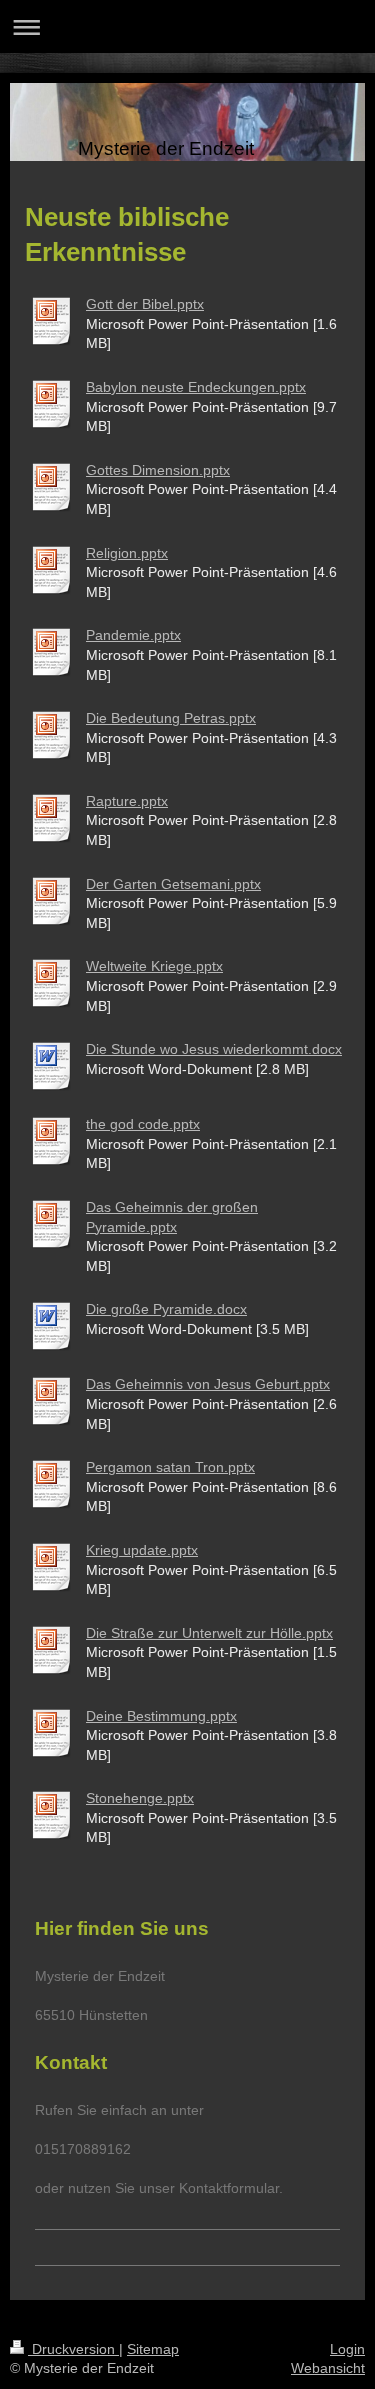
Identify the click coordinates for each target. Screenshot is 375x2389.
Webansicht (328, 2368)
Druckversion (73, 2349)
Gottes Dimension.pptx (158, 470)
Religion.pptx (127, 553)
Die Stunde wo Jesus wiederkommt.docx (214, 1049)
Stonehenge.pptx (140, 1798)
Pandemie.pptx (133, 635)
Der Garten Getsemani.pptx (173, 884)
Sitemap (153, 2349)
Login (347, 2349)
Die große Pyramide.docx (166, 1309)
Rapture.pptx (127, 801)
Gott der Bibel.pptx (145, 304)
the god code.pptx (143, 1124)
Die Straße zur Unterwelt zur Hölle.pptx (209, 1633)
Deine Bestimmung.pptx (161, 1716)
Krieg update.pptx (142, 1550)
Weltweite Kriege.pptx (154, 966)
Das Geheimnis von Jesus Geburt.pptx (208, 1384)
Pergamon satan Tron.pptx (170, 1467)
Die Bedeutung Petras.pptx (171, 718)
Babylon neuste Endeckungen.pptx (196, 387)
